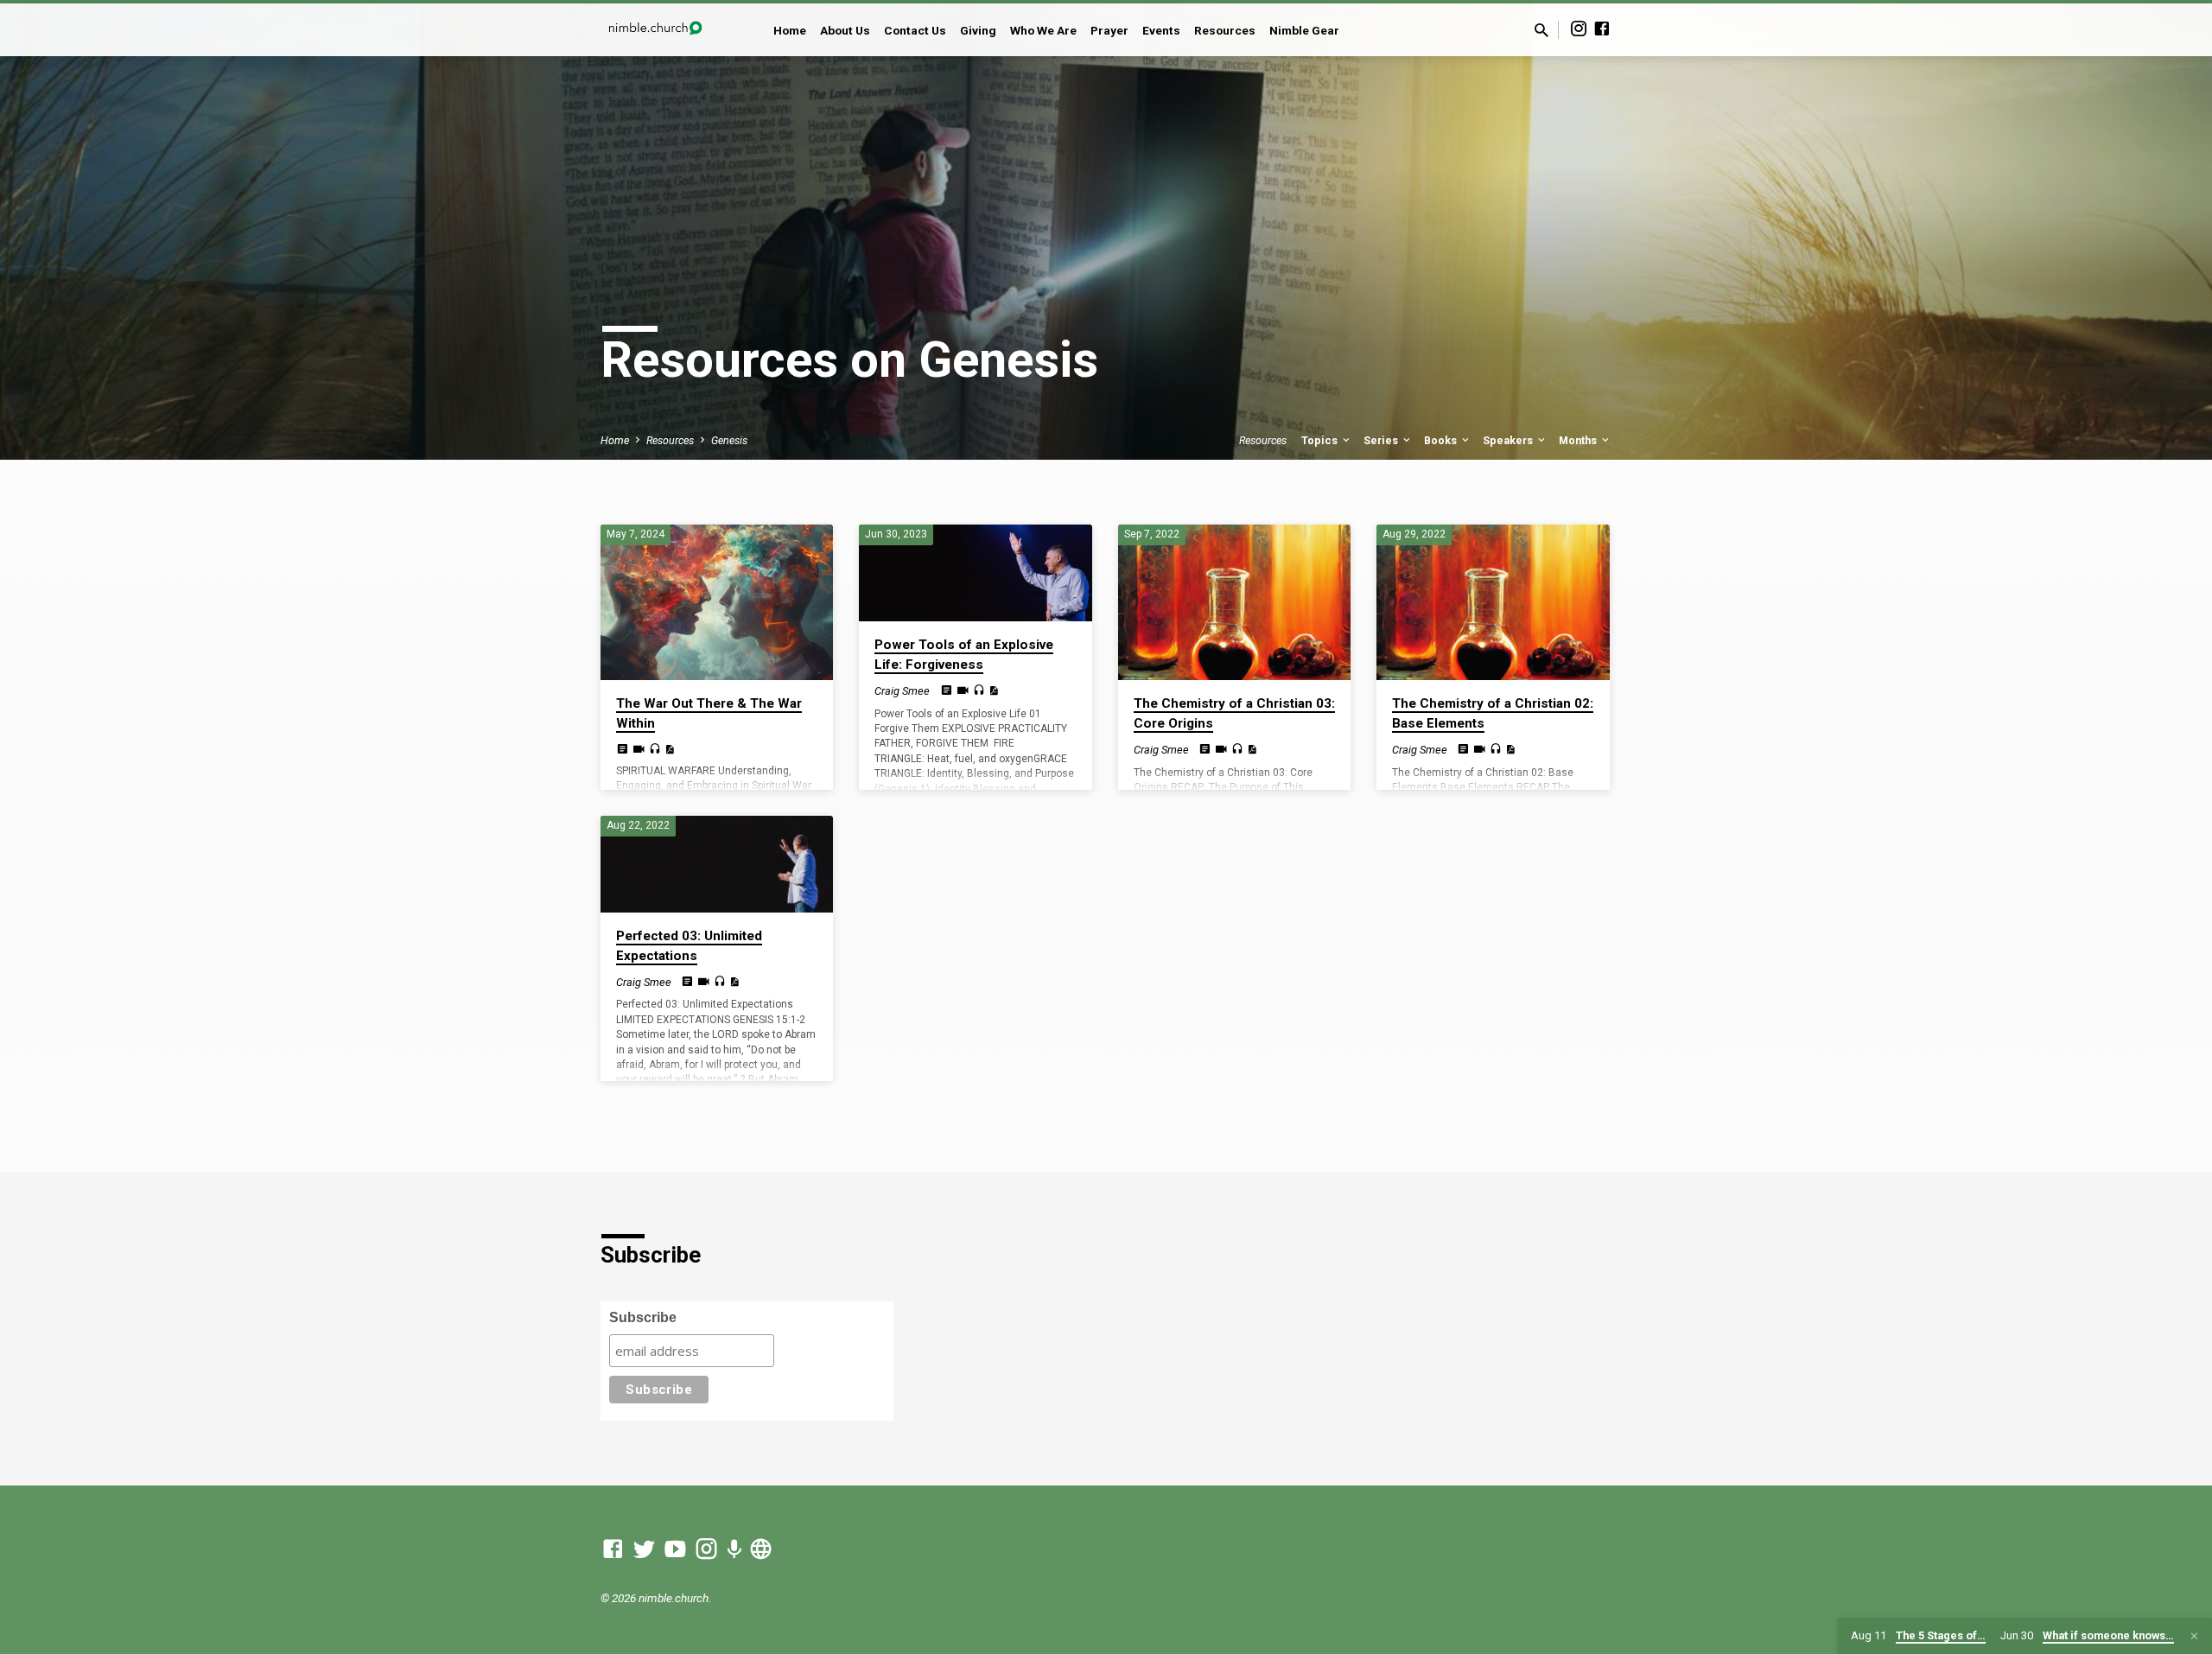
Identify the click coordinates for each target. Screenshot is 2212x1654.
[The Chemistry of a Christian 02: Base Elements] (1493, 602)
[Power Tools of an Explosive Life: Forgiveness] (975, 573)
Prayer (1109, 30)
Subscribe (643, 1317)
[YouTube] (675, 1549)
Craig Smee (902, 691)
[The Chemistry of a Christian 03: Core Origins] (1234, 602)
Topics (1321, 440)
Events (1161, 30)
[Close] (2194, 1636)
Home (790, 30)
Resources (1225, 30)
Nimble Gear (1304, 30)
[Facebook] (1602, 29)
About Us (845, 30)
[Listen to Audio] (655, 749)
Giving (978, 30)
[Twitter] (644, 1549)
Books (1442, 440)
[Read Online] (623, 749)
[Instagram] (1579, 29)
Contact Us (915, 30)
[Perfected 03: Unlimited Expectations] (717, 864)
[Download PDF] (669, 750)
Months (1579, 440)
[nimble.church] (761, 1549)
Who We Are (1043, 30)
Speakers (1509, 440)
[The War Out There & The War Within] (717, 602)
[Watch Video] (639, 750)
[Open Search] (1541, 31)
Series (1382, 440)
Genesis (729, 440)
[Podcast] (734, 1550)
